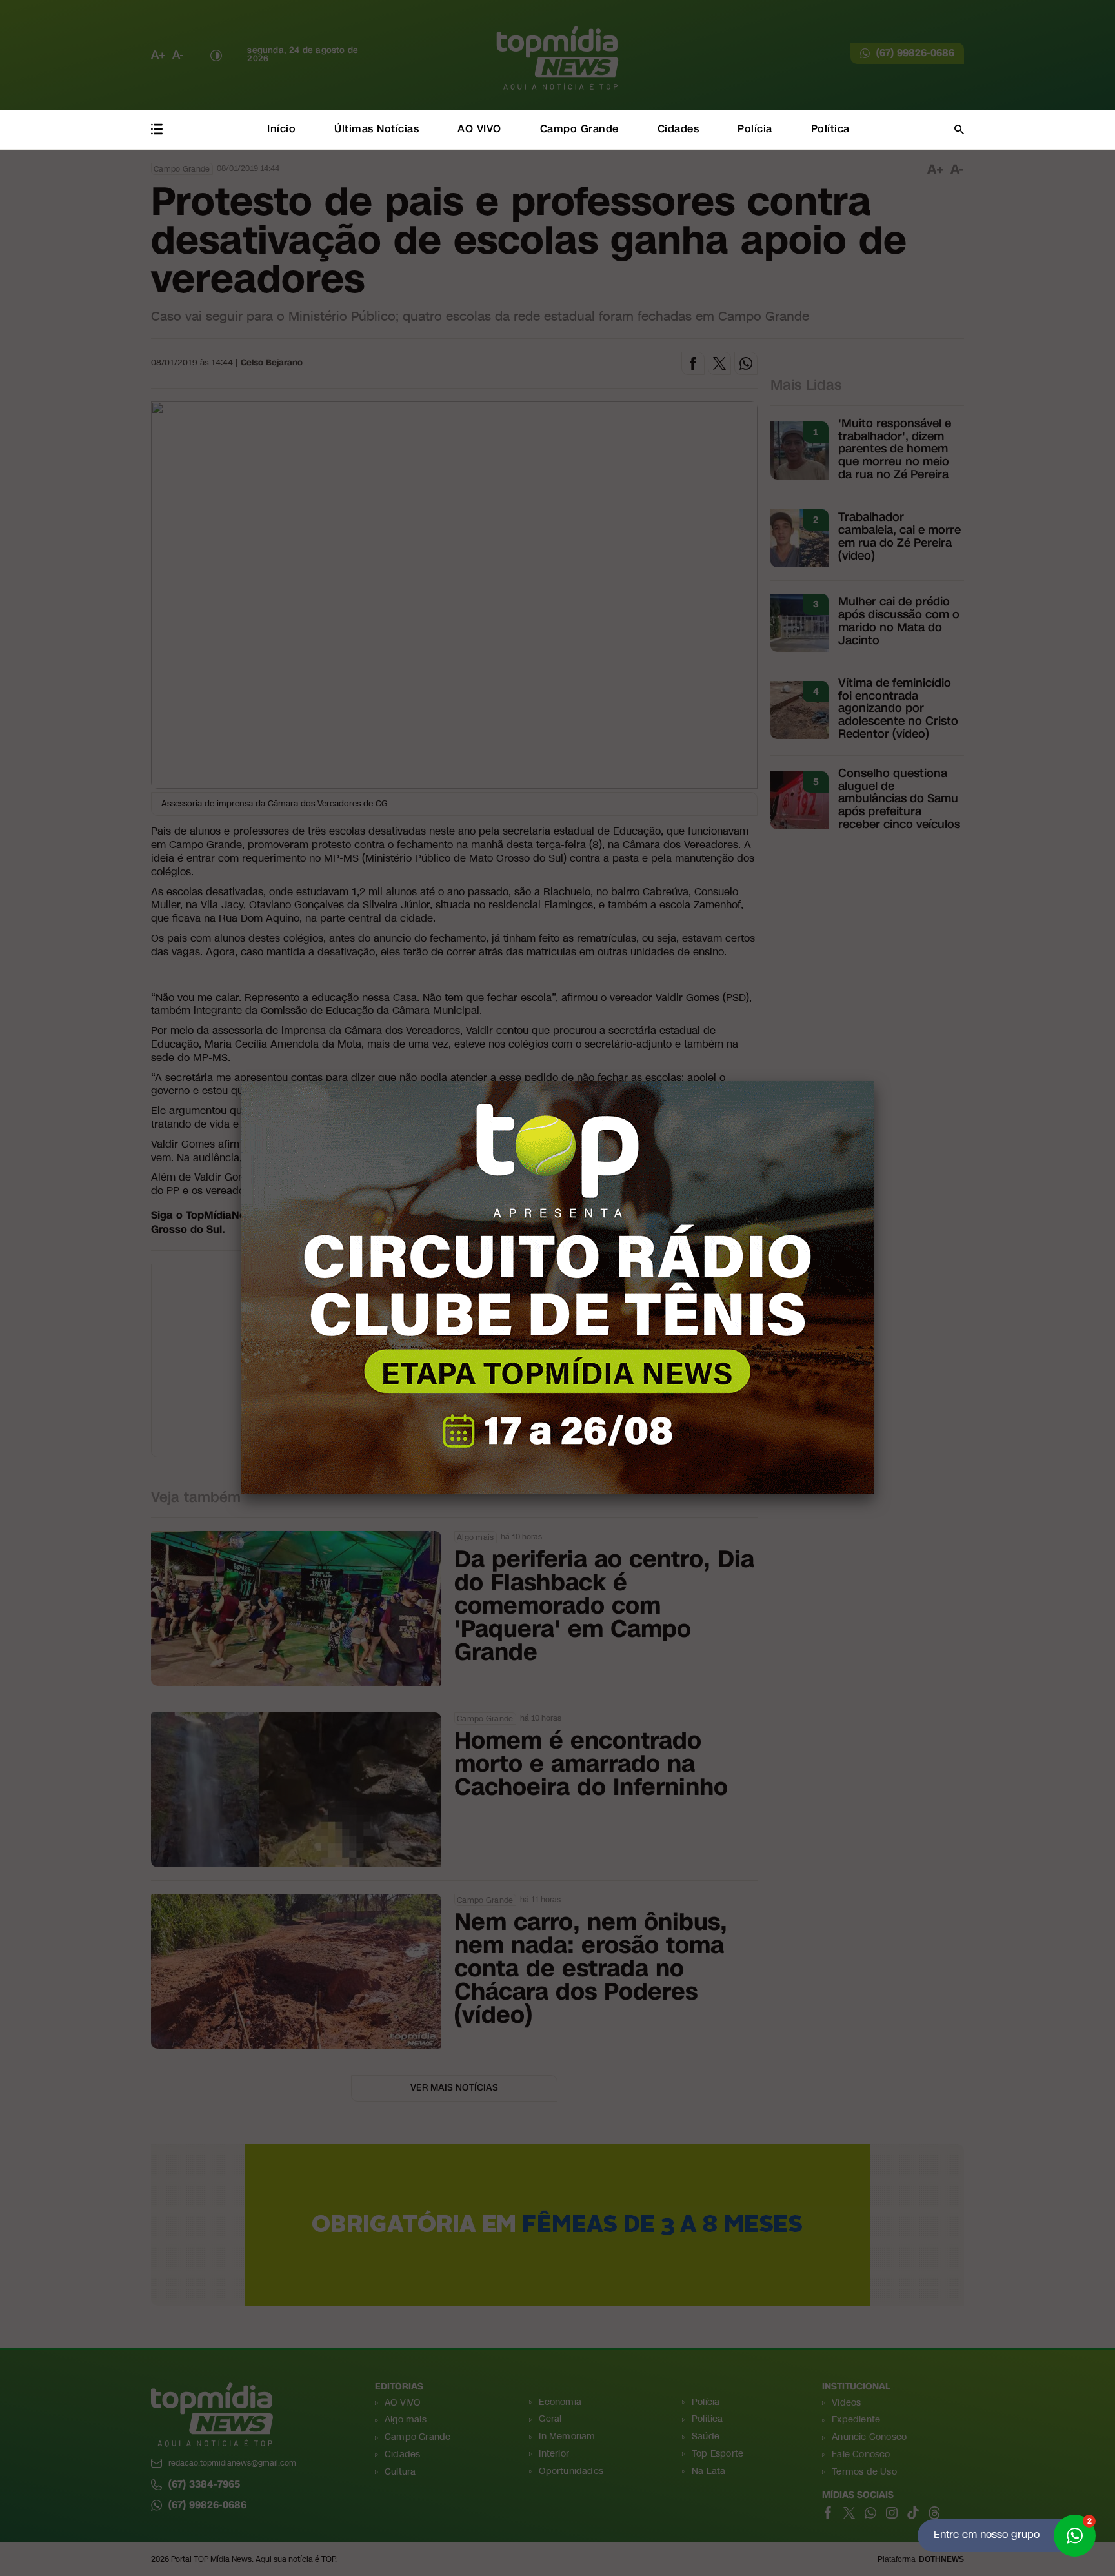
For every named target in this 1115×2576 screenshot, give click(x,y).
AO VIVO (479, 129)
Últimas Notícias (377, 129)
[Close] (874, 1081)
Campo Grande (579, 129)
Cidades (678, 129)
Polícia (755, 129)
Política (830, 129)
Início (281, 129)
